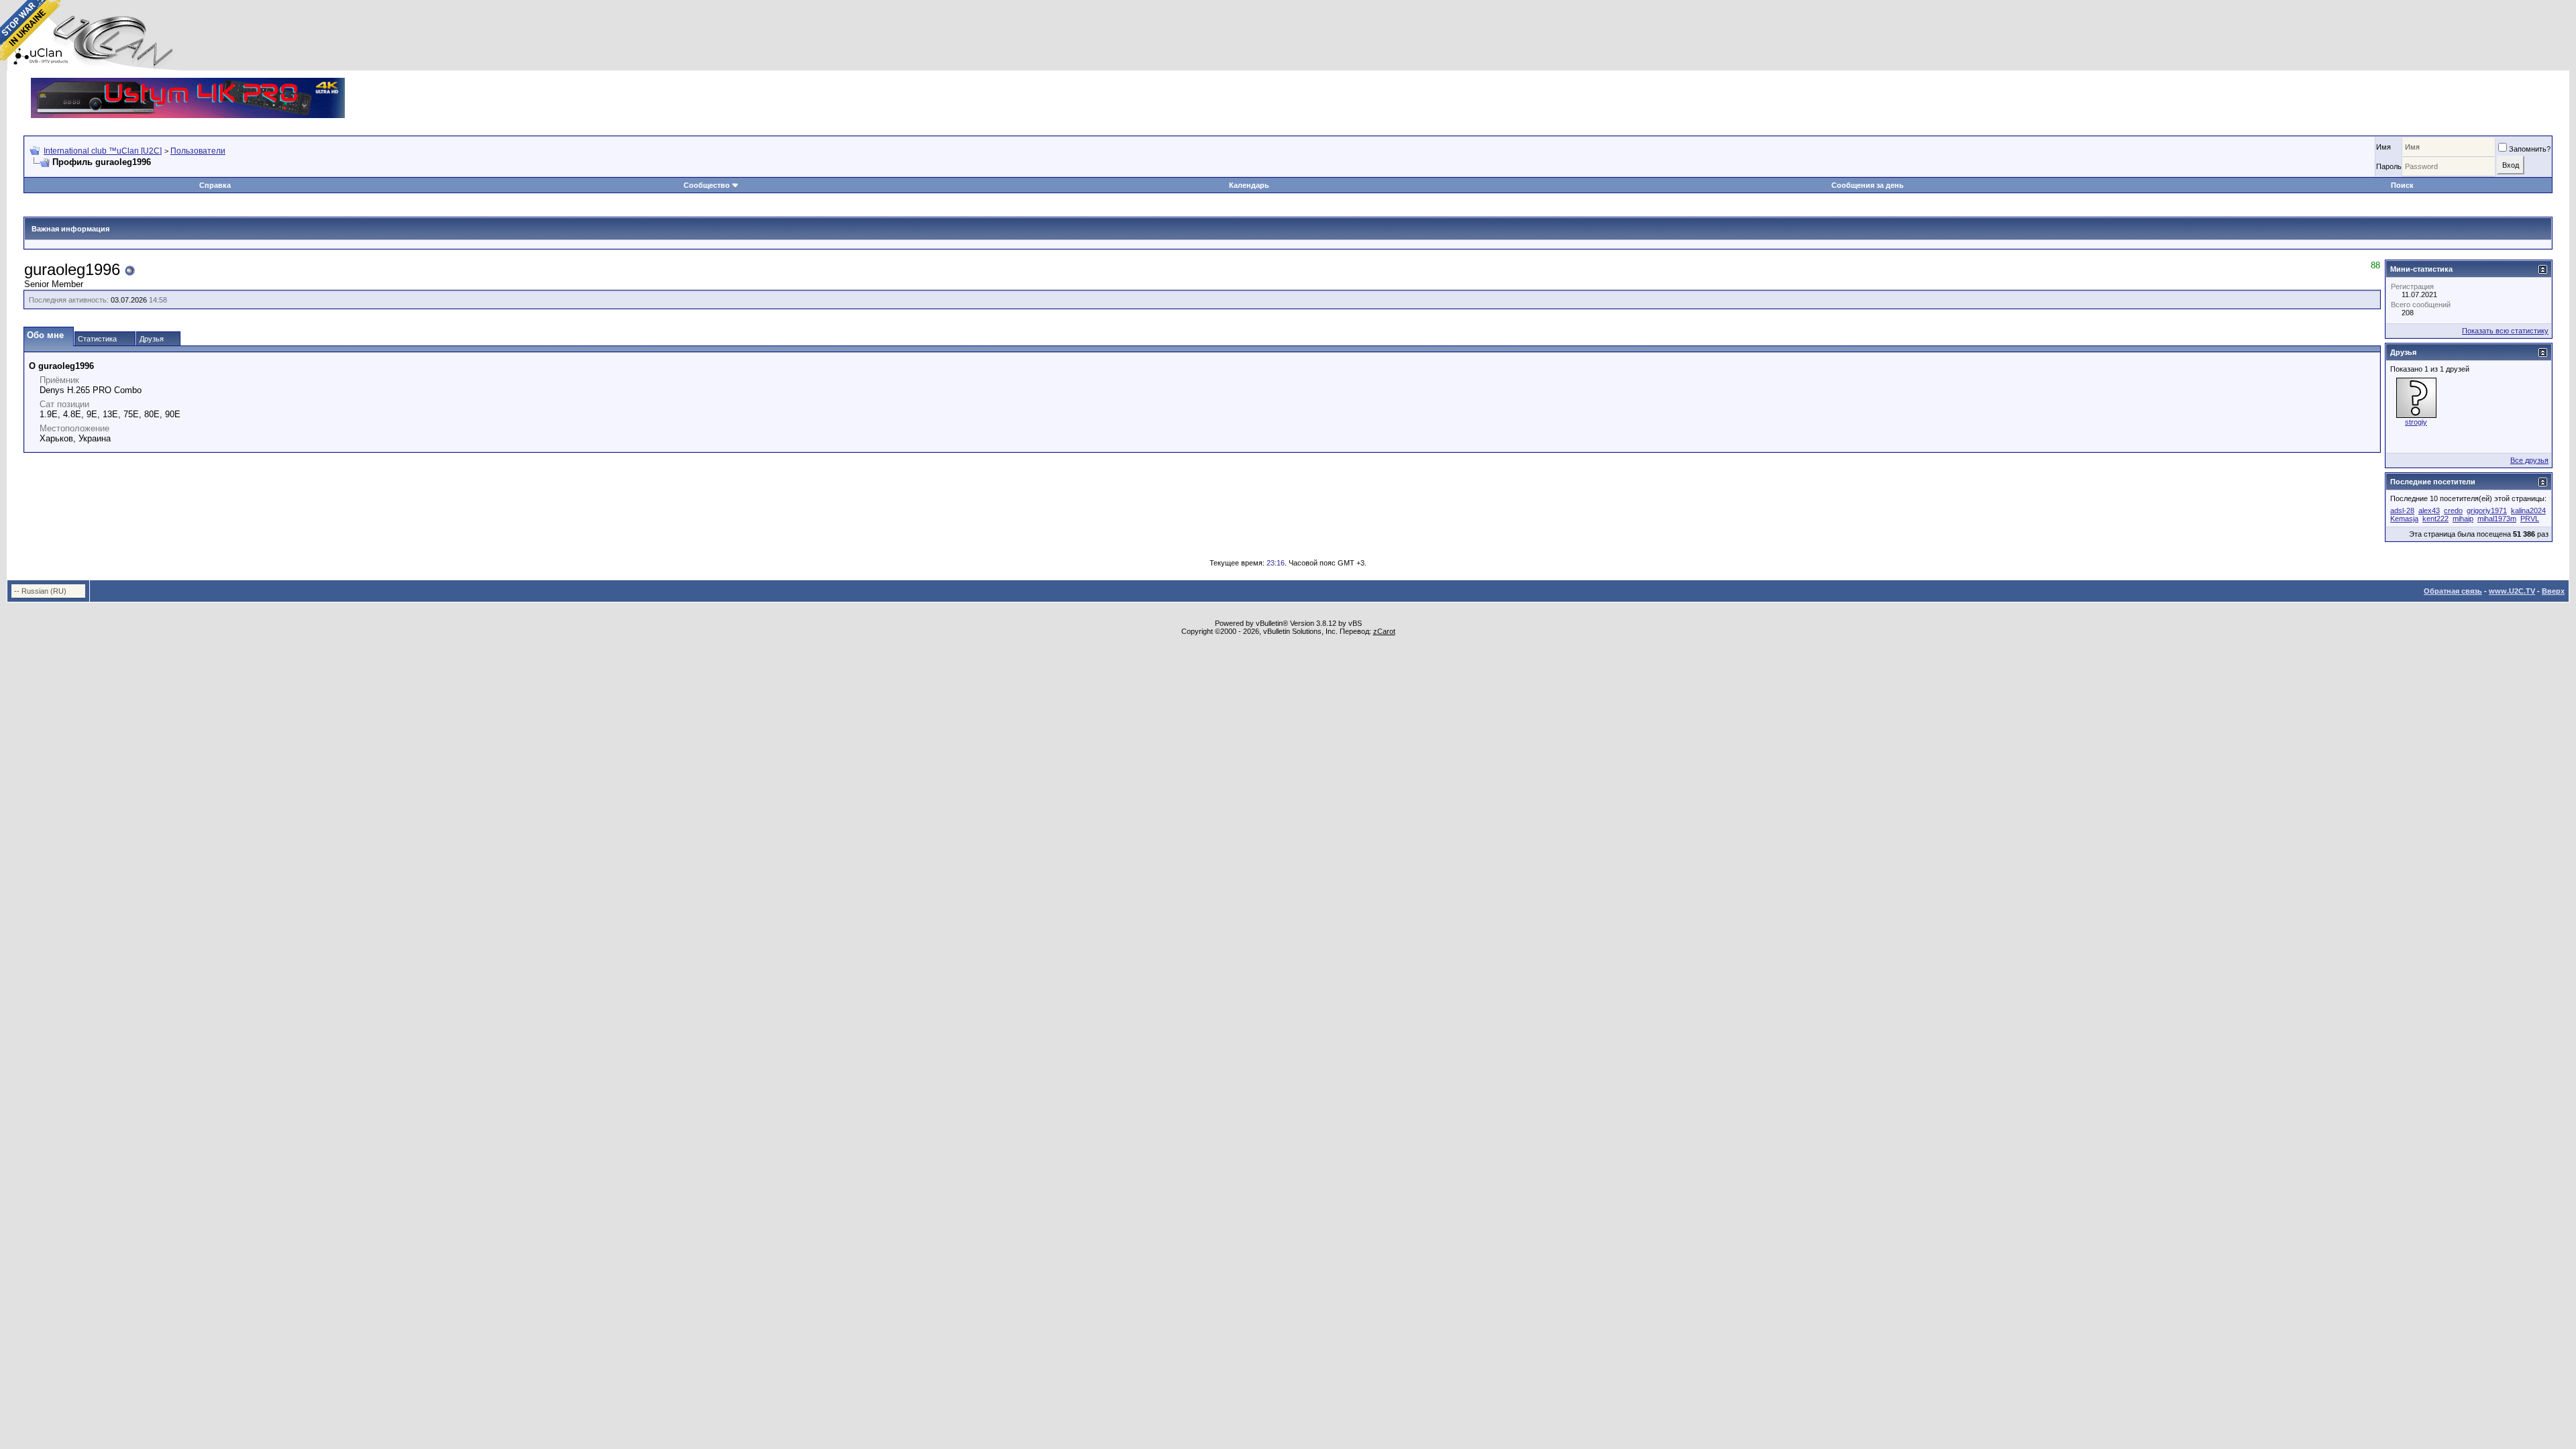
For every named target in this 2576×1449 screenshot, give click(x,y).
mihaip (2463, 519)
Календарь (1249, 185)
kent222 (2435, 519)
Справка (215, 185)
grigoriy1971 (2487, 511)
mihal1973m (2497, 519)
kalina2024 (2528, 511)
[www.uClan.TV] (188, 83)
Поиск (2402, 185)
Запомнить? (2530, 149)
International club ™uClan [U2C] (103, 151)
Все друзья (2529, 460)
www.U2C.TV (2512, 591)
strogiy (2416, 422)
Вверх (2553, 591)
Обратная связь (2453, 591)
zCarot (1384, 631)
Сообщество (707, 185)
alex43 (2429, 511)
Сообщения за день (1868, 185)
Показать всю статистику (2505, 331)
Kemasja (2404, 519)
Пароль (2389, 166)
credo (2453, 511)
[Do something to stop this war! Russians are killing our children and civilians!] (30, 30)
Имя (2383, 147)
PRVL (2530, 519)
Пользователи (198, 151)
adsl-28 (2402, 511)
